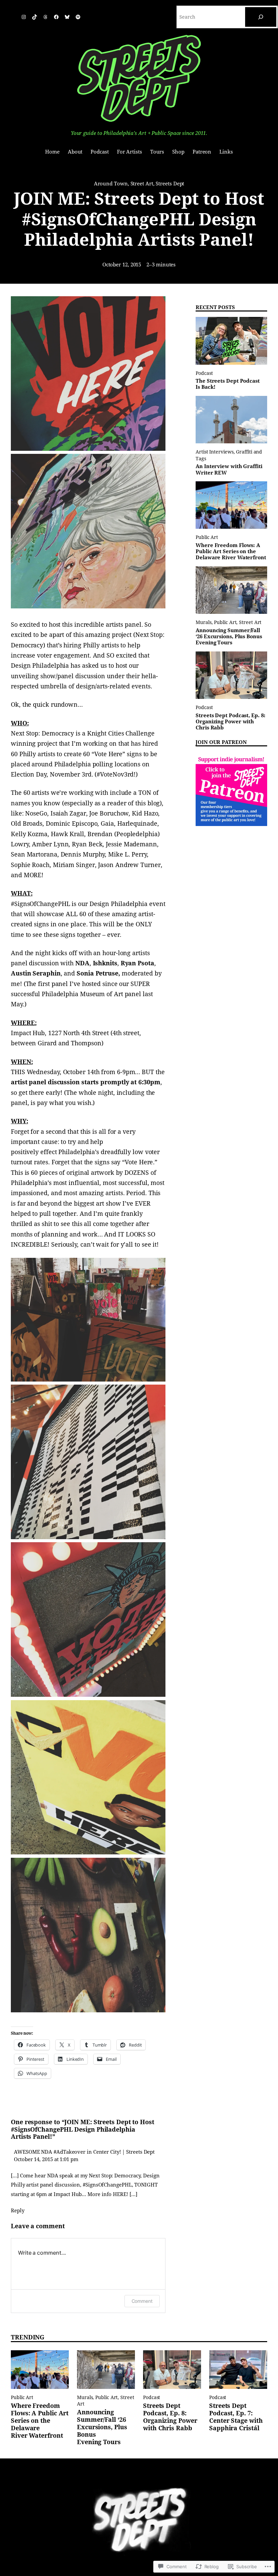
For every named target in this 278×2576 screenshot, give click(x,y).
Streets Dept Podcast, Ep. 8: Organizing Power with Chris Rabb (230, 722)
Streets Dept (170, 184)
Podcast (204, 373)
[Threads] (45, 17)
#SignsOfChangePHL (40, 904)
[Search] (261, 17)
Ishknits (105, 963)
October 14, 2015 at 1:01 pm (46, 2159)
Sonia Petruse (97, 973)
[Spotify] (78, 17)
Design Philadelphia (40, 666)
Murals (203, 622)
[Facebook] (56, 17)
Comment (142, 2301)
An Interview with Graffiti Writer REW (229, 469)
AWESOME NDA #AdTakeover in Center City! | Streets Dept (84, 2152)
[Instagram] (24, 17)
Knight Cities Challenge (121, 733)
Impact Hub (28, 1033)
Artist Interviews (214, 452)
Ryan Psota (137, 963)
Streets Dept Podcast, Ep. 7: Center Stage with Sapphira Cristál (236, 2417)
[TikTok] (35, 17)
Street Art (142, 184)
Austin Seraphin (36, 973)
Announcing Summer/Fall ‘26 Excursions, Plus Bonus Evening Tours (229, 637)
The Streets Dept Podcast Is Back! (228, 384)
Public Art (207, 537)
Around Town (111, 184)
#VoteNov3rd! (116, 774)
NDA (82, 963)
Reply (18, 2211)
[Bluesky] (67, 17)
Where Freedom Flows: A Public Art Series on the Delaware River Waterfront (231, 552)
